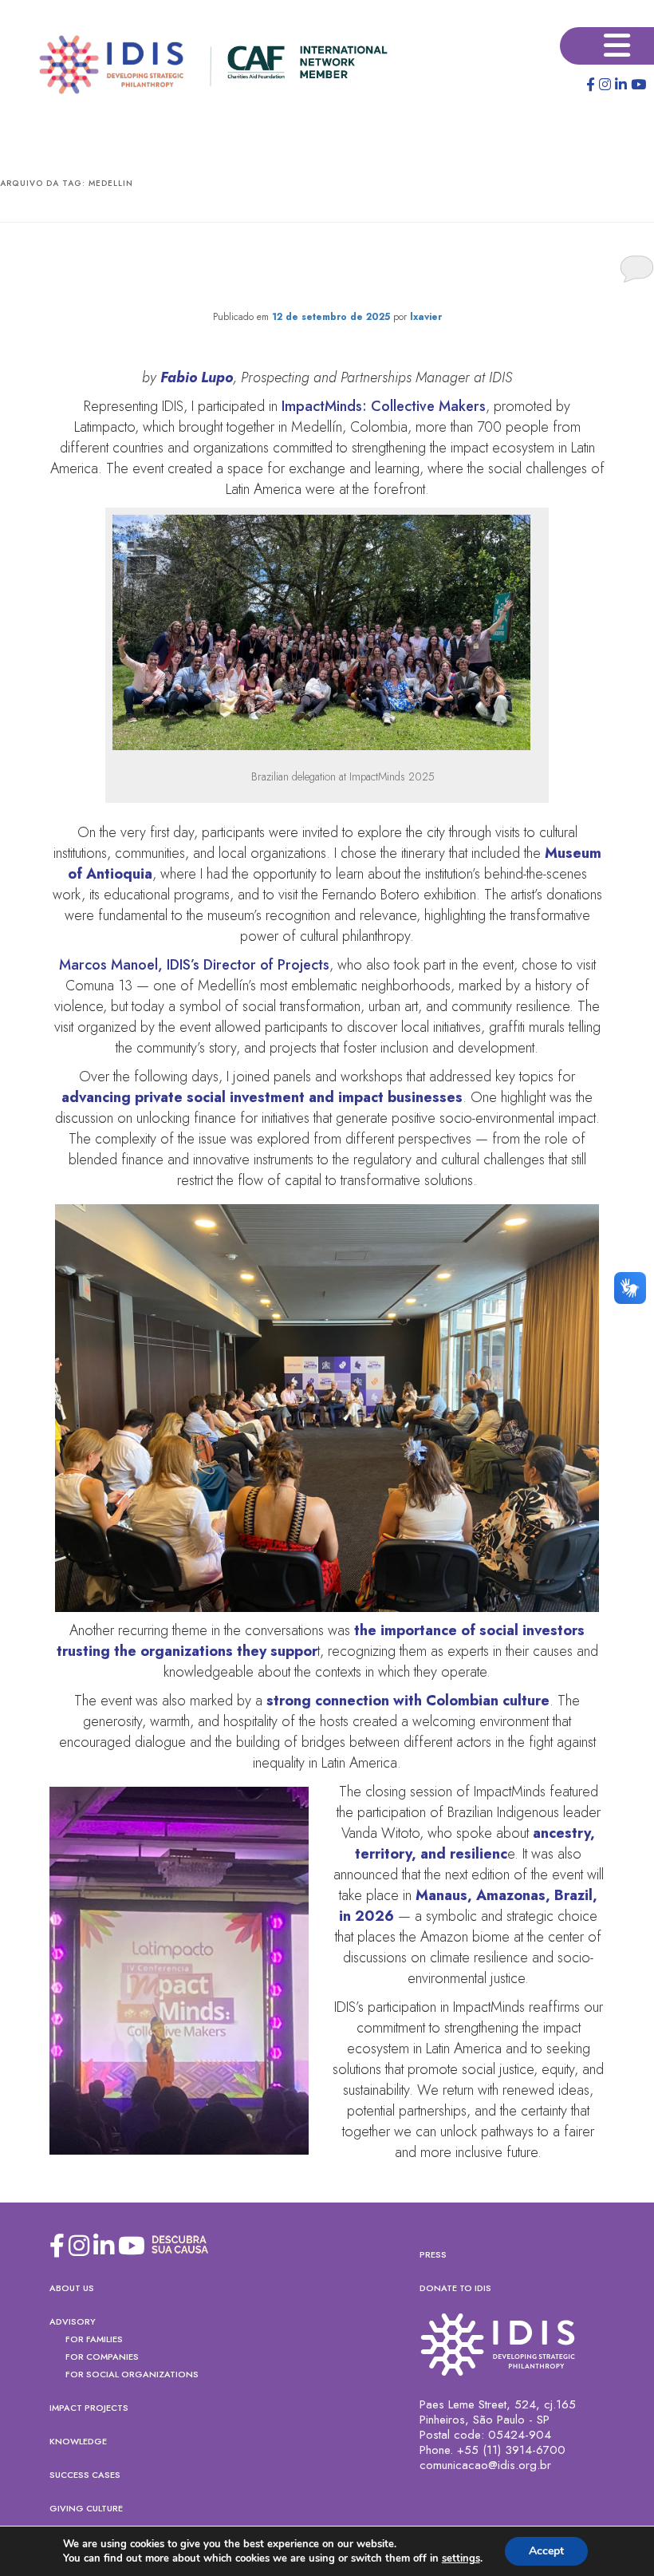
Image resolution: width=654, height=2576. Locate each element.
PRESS (433, 2254)
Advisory (73, 2321)
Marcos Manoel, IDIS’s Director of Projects (194, 965)
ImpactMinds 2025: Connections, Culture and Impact (327, 270)
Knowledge (78, 2441)
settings (461, 2558)
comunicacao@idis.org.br (485, 2465)
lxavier (426, 317)
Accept (546, 2551)
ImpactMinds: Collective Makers (384, 406)
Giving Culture (86, 2508)
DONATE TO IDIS (455, 2288)
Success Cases (85, 2475)
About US (72, 2288)
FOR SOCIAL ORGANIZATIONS (132, 2374)
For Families (94, 2339)
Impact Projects (89, 2408)
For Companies (102, 2357)
